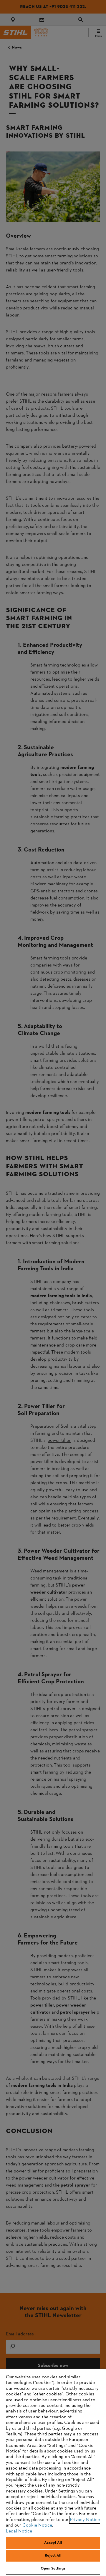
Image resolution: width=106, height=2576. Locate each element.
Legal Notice (19, 2531)
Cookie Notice (37, 2525)
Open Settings (53, 2569)
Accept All (53, 2543)
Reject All (53, 2556)
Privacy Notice (85, 2520)
